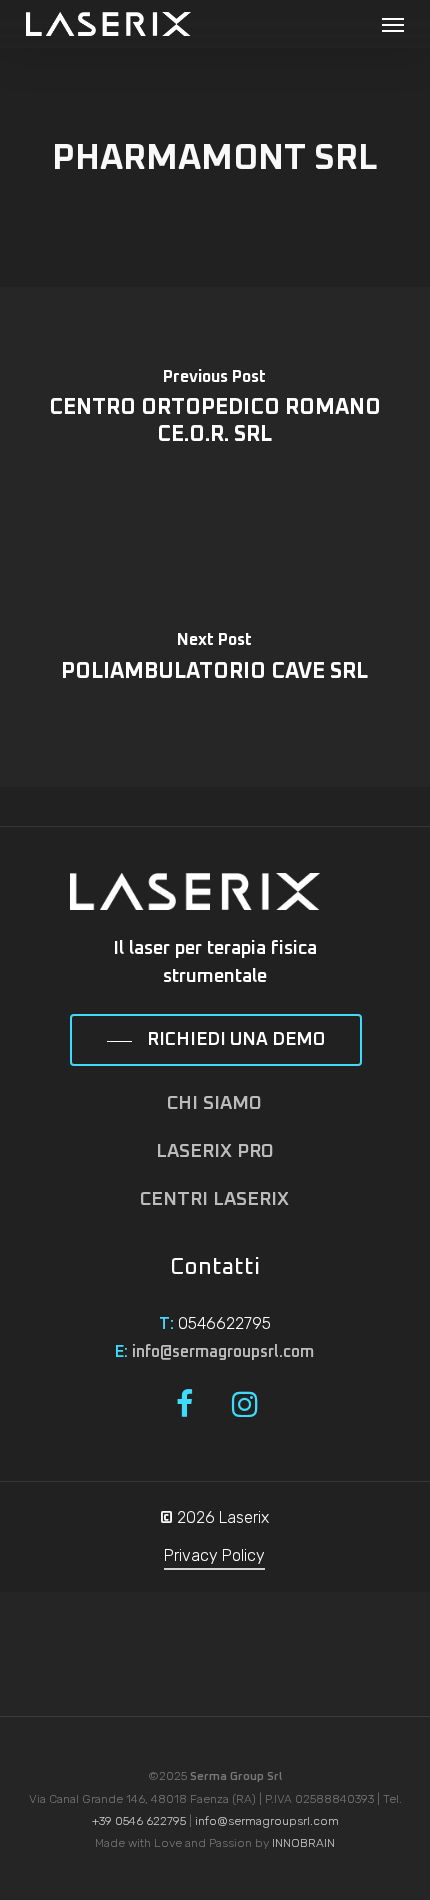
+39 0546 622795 (139, 1821)
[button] (393, 24)
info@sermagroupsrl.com (223, 1352)
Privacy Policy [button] (214, 1555)
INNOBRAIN (303, 1843)
